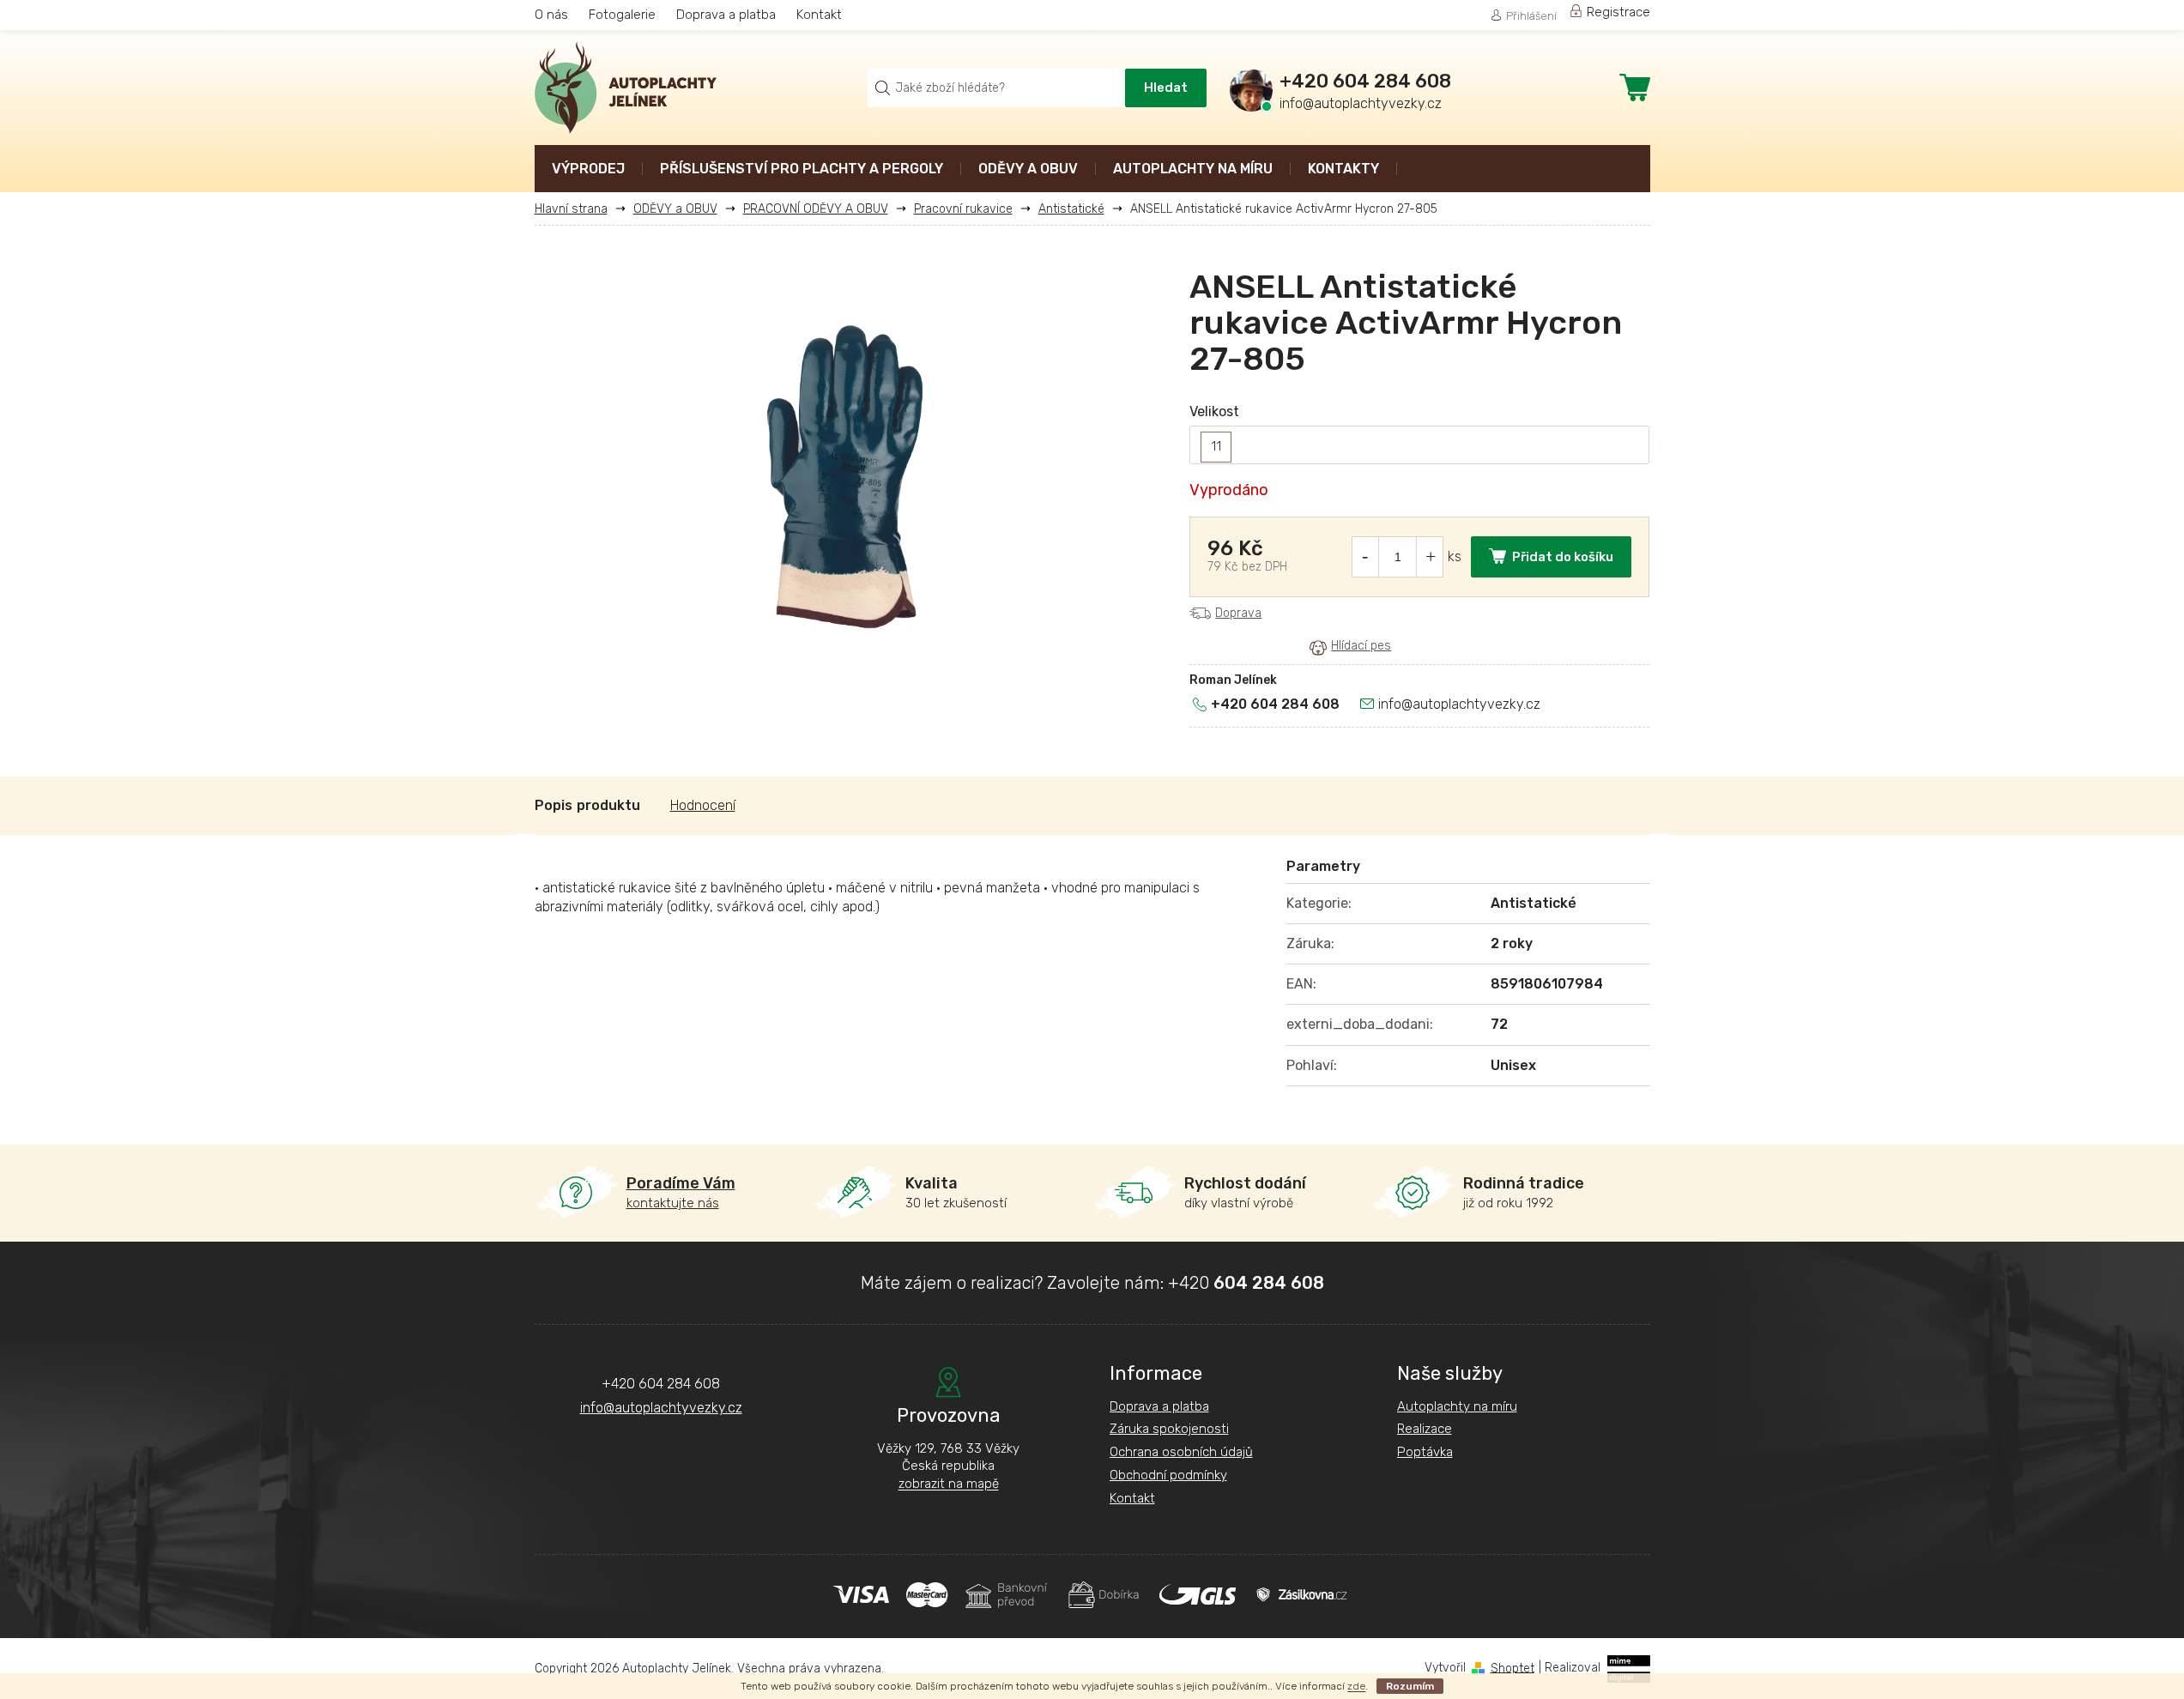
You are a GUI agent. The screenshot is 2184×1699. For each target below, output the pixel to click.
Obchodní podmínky (1168, 1475)
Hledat (1166, 88)
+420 (1246, 1283)
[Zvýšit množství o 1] (1431, 557)
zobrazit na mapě (949, 1484)
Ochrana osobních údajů (1181, 1452)
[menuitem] (588, 170)
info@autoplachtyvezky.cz (1459, 704)
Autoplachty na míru (1457, 1406)
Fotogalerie (622, 15)
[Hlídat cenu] (1350, 647)
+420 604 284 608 (1275, 704)
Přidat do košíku (1563, 557)
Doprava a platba (726, 15)
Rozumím (1410, 1686)
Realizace (1425, 1429)
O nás (551, 15)
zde (1356, 1686)
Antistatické (1534, 903)
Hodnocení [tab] (703, 805)
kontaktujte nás (681, 1192)
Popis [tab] (554, 805)
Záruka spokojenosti (1169, 1429)
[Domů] (578, 209)
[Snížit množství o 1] (1364, 557)
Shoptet (1512, 1668)
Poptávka (1425, 1452)
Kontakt (819, 15)
